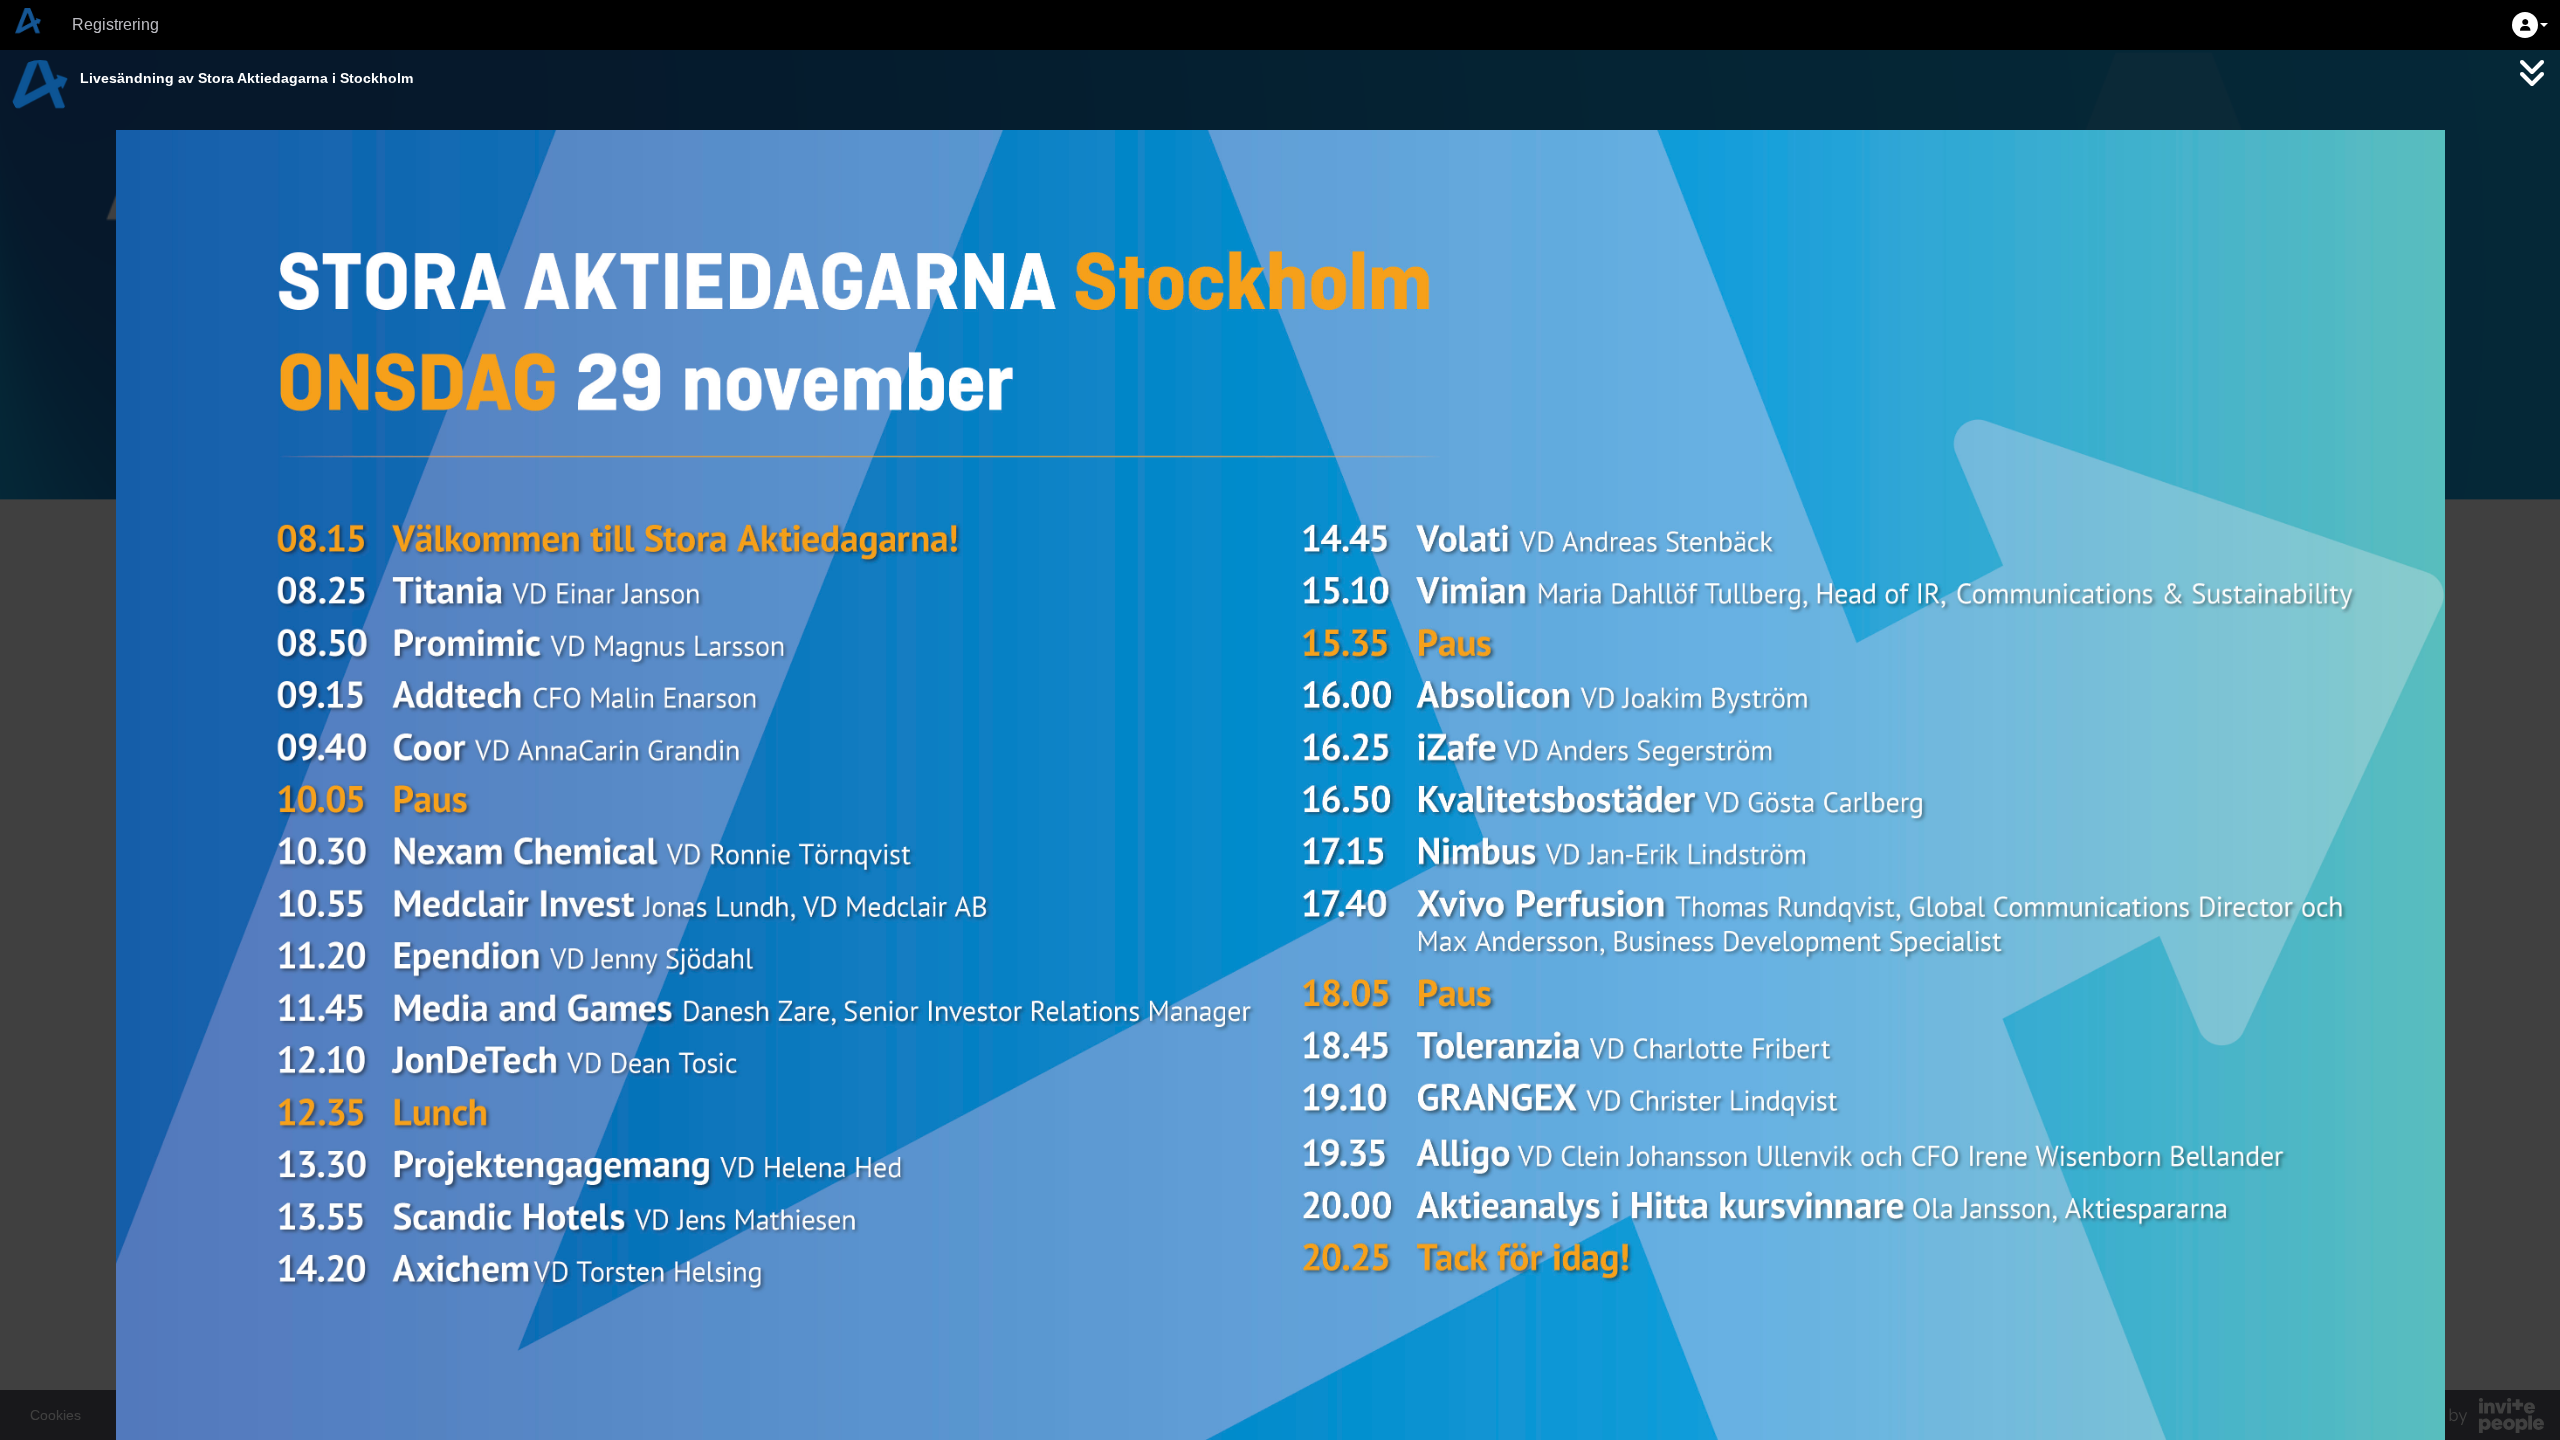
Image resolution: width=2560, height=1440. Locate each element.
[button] (2530, 25)
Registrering (115, 24)
